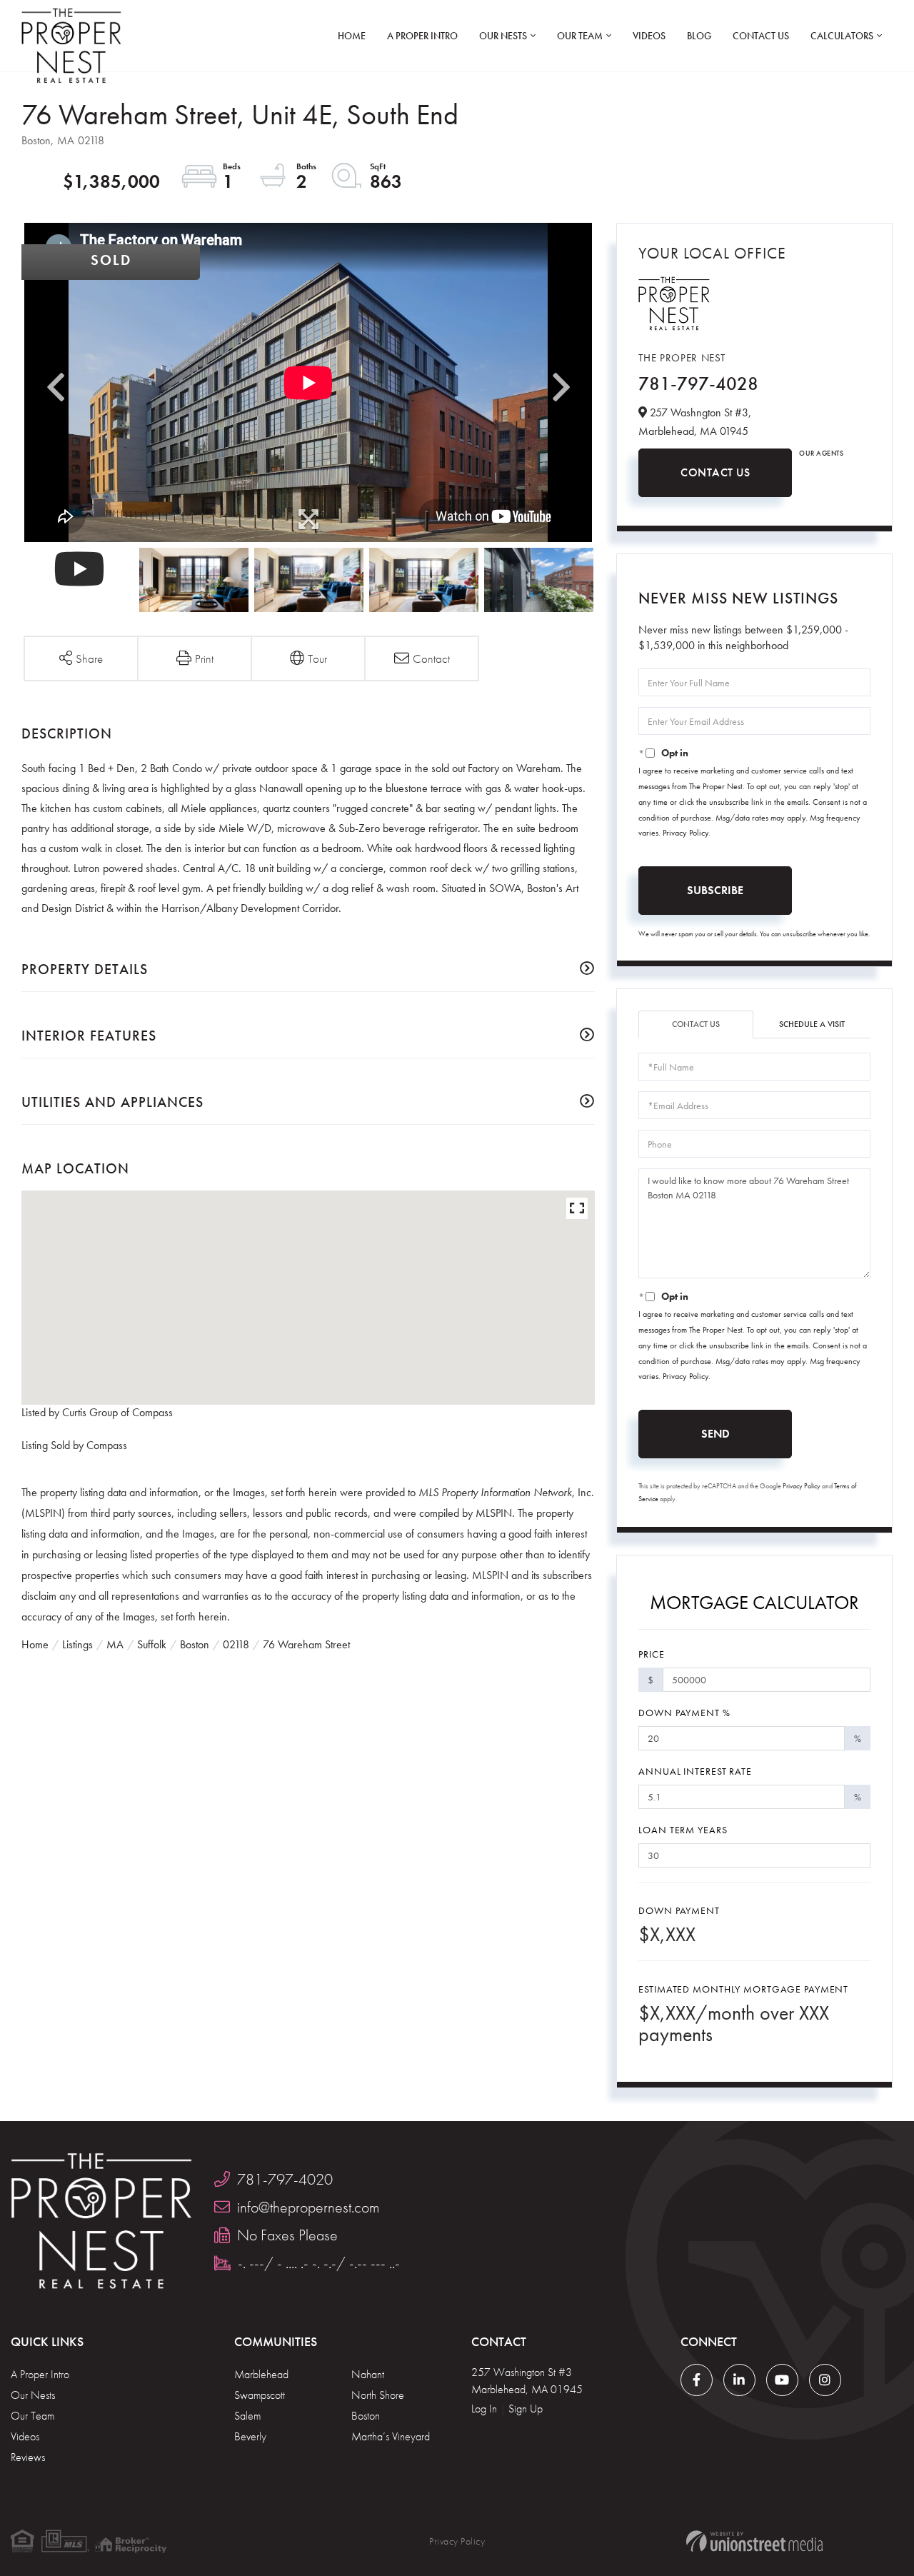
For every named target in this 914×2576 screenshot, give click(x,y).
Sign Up (526, 2409)
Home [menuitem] (352, 36)
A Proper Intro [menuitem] (422, 36)
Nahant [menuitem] (368, 2374)
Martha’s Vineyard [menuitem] (391, 2436)
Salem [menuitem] (247, 2416)
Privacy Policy (685, 833)
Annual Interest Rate (695, 1771)
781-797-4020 (285, 2179)
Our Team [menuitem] (580, 36)
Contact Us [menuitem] (761, 36)
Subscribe (715, 890)
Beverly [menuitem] (250, 2436)
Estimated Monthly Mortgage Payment (743, 1989)
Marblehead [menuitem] (261, 2374)
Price (651, 1654)
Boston (195, 1644)
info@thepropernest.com (308, 2207)
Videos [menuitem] (649, 36)
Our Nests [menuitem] (503, 36)
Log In (484, 2409)
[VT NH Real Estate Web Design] (754, 2541)
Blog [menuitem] (699, 36)
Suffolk (152, 1644)
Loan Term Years (683, 1830)
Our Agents (821, 453)
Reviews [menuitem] (28, 2457)
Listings (77, 1644)
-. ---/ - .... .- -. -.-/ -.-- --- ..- (319, 2263)
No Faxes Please (287, 2235)
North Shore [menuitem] (378, 2395)
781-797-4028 (698, 384)
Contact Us (715, 472)
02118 (236, 1644)
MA (115, 1644)
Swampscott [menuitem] (260, 2395)
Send (715, 1434)
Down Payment (679, 1910)
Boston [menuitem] (366, 2416)
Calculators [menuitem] (842, 36)
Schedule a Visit (812, 1024)
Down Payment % (684, 1713)
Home (35, 1644)
